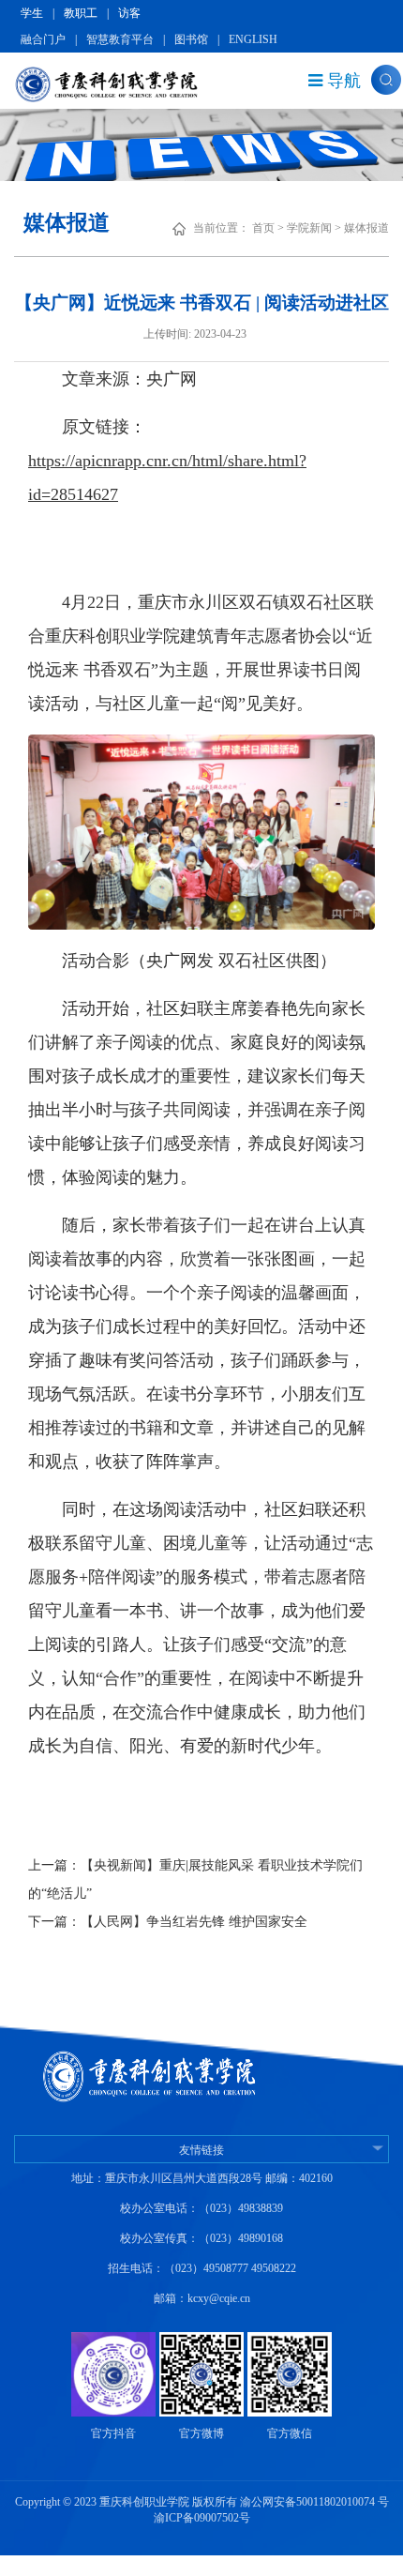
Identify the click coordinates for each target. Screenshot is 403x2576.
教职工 (81, 13)
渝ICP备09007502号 (202, 2518)
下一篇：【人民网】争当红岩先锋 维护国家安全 (168, 1922)
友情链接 (201, 2150)
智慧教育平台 (120, 39)
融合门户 (43, 39)
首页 (263, 228)
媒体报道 (366, 228)
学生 (32, 13)
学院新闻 (309, 228)
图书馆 (191, 39)
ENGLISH (253, 39)
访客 (129, 13)
